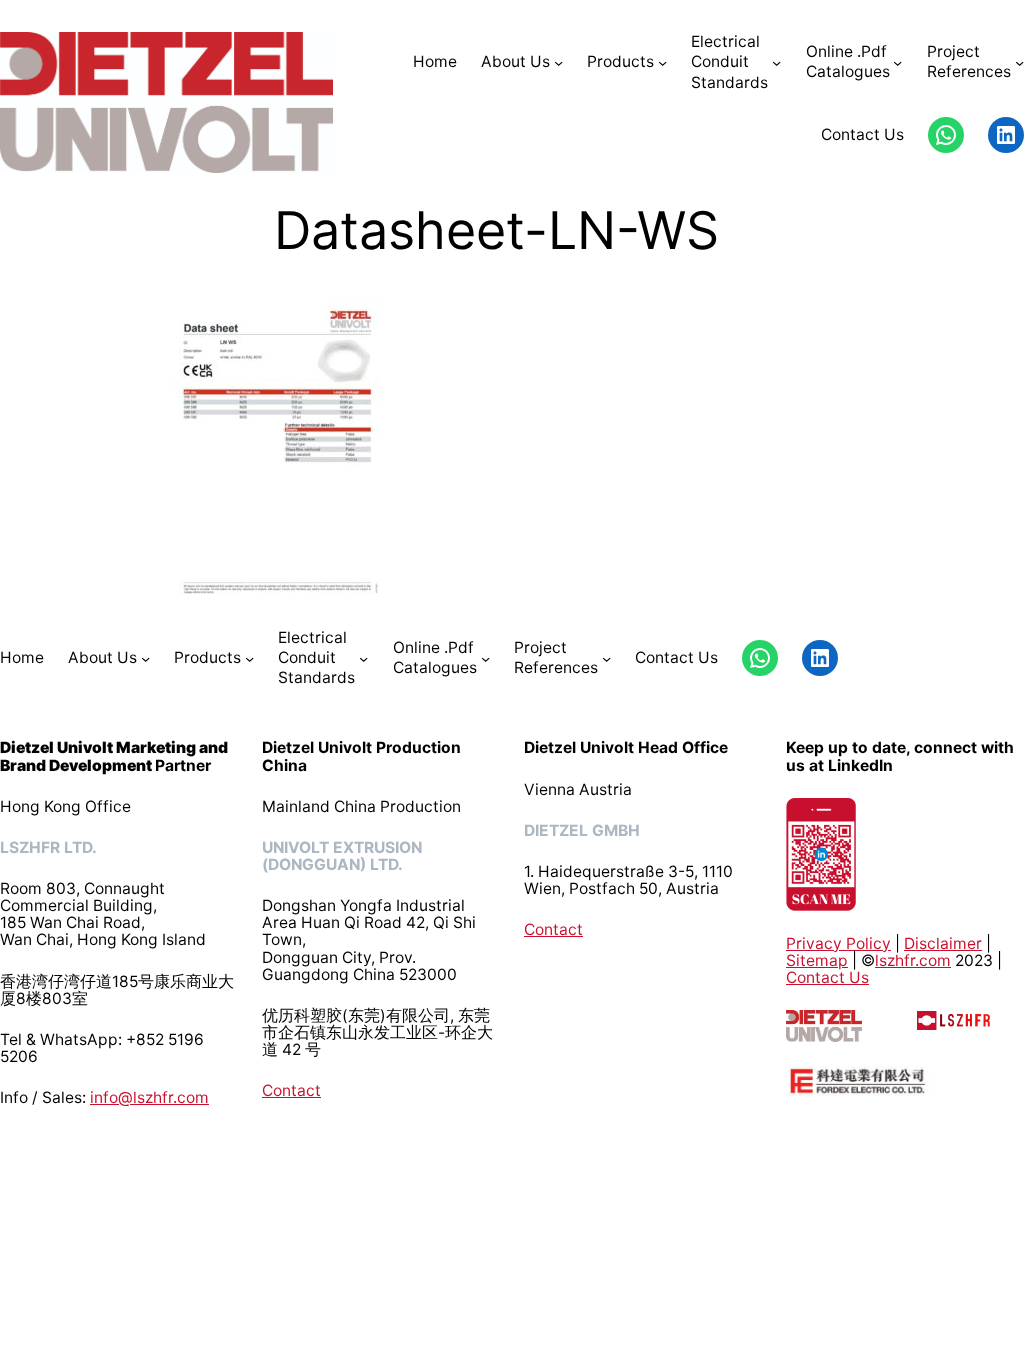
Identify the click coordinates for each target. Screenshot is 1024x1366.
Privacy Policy (838, 943)
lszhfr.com (913, 960)
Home (435, 61)
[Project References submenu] (1019, 62)
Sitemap (817, 960)
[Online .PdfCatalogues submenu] (897, 62)
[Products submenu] (662, 62)
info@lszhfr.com (149, 1097)
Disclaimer (943, 943)
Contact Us (827, 977)
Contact (291, 1090)
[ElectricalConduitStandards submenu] (776, 62)
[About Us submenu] (558, 62)
